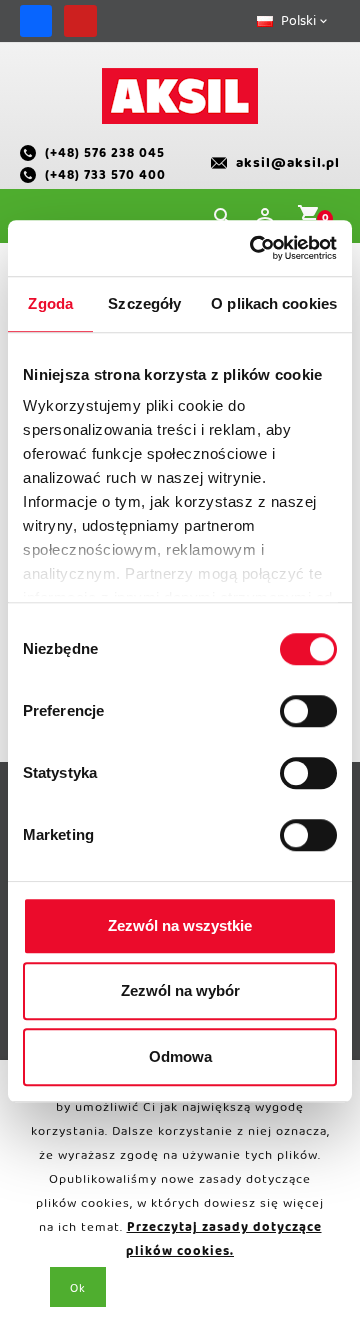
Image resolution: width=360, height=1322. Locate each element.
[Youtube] (80, 21)
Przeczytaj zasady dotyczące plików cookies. (224, 1243)
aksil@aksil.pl (288, 167)
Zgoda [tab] (50, 303)
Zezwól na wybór (180, 990)
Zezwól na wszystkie (180, 925)
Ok (78, 1292)
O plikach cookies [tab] (274, 303)
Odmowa (180, 1056)
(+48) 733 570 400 (105, 178)
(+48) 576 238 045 (105, 156)
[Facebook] (36, 21)
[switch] (308, 711)
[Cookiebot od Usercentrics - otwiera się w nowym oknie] (254, 248)
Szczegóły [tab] (144, 303)
